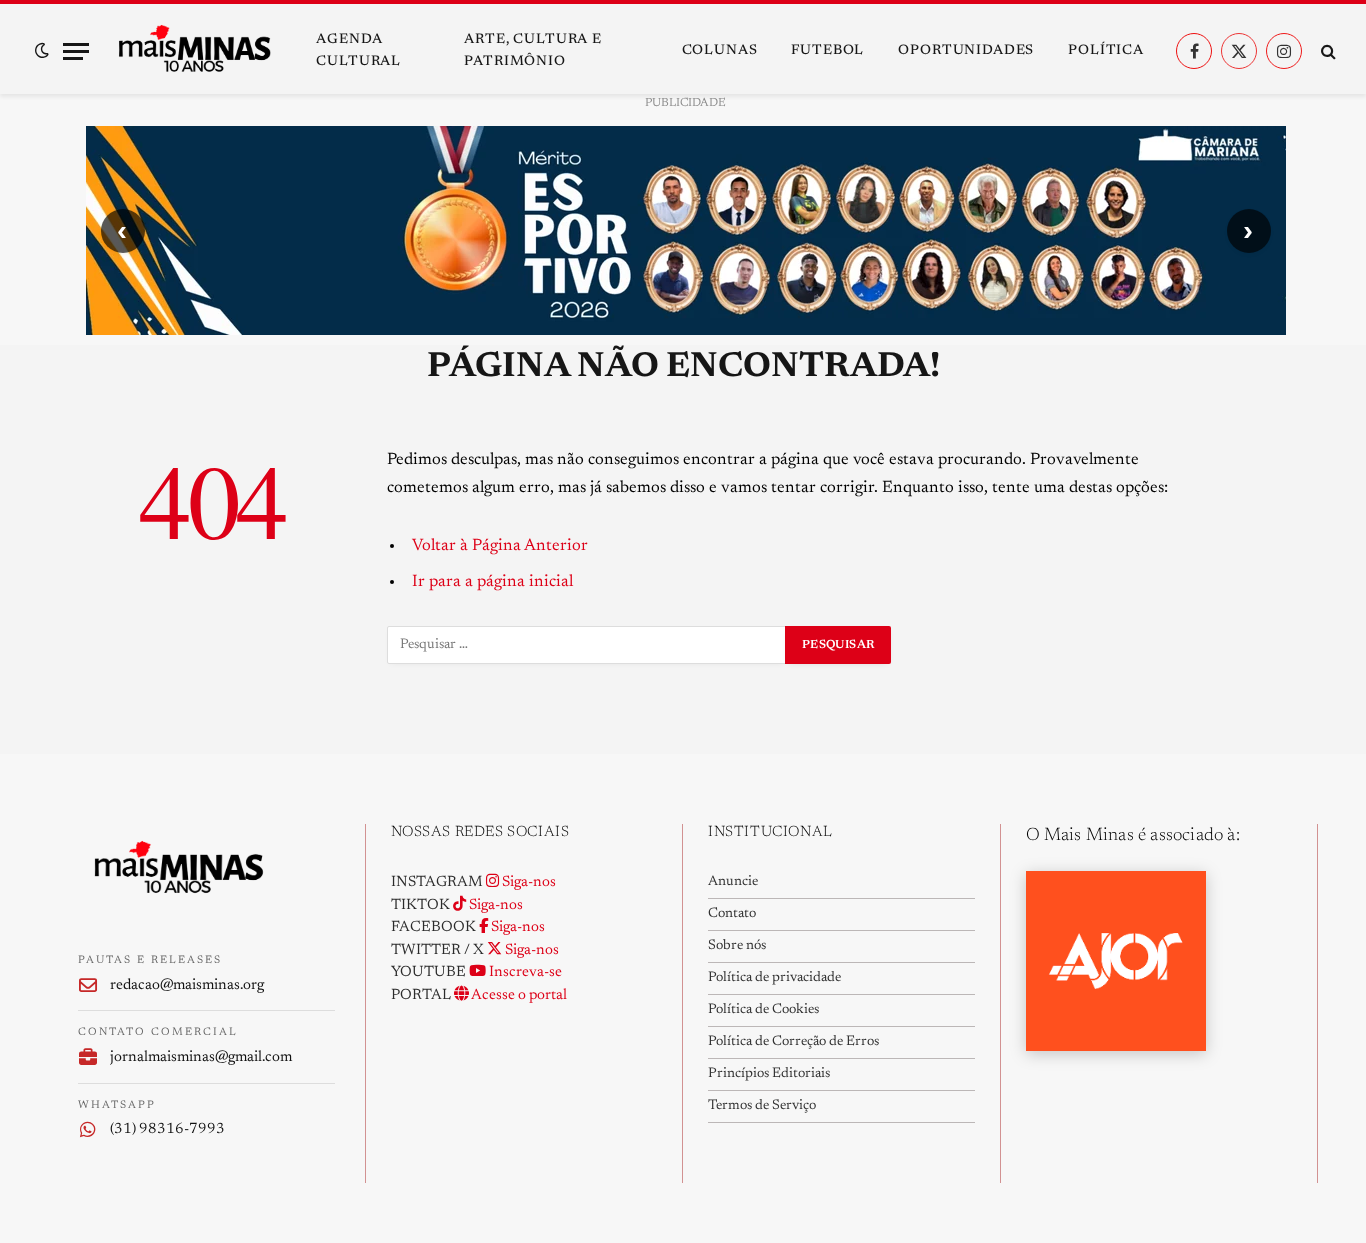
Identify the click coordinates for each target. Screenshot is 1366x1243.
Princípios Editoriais (769, 1074)
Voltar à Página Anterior (500, 546)
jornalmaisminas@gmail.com (201, 1057)
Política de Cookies (763, 1010)
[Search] (1326, 51)
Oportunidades (966, 51)
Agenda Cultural (358, 51)
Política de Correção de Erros (793, 1042)
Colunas (720, 51)
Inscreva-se (524, 972)
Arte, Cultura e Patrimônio (533, 51)
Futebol (827, 51)
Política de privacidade (774, 978)
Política (1106, 51)
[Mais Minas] (194, 51)
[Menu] (76, 51)
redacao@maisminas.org (187, 985)
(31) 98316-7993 (167, 1129)
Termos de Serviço (762, 1106)
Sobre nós (737, 946)
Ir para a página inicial (492, 582)
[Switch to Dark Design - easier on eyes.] (42, 51)
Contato (732, 914)
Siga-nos (527, 882)
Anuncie (733, 882)
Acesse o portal (518, 995)
